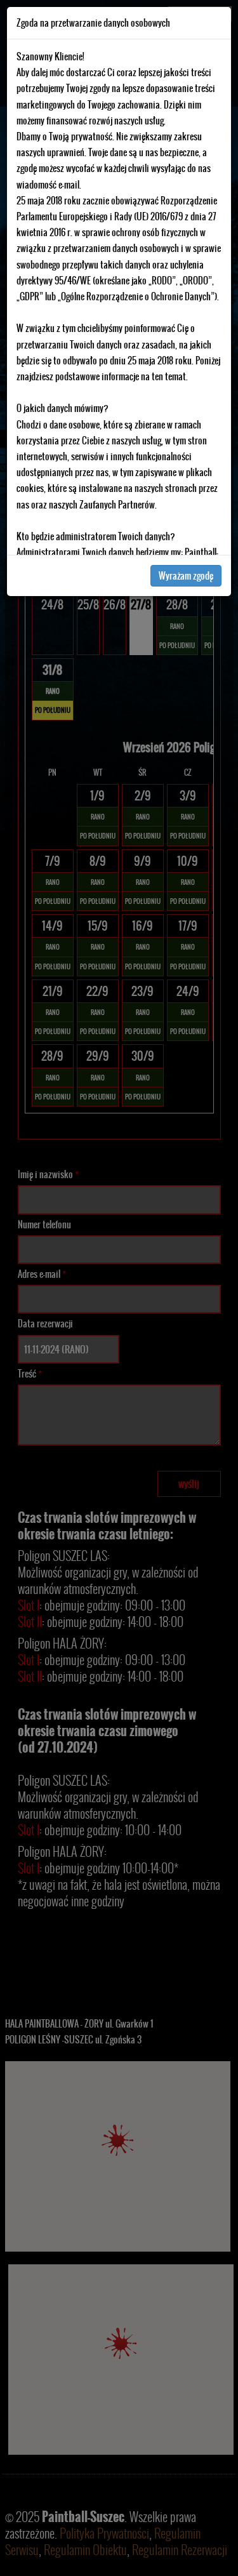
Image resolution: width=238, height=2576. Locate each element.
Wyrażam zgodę (186, 576)
